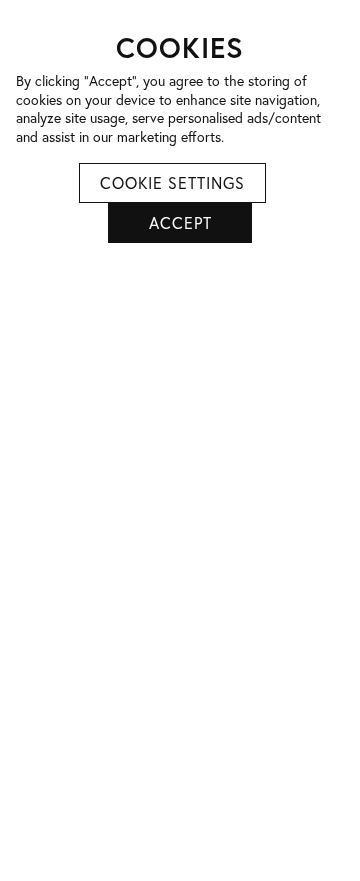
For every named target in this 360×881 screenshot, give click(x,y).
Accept (180, 222)
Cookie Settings (172, 182)
